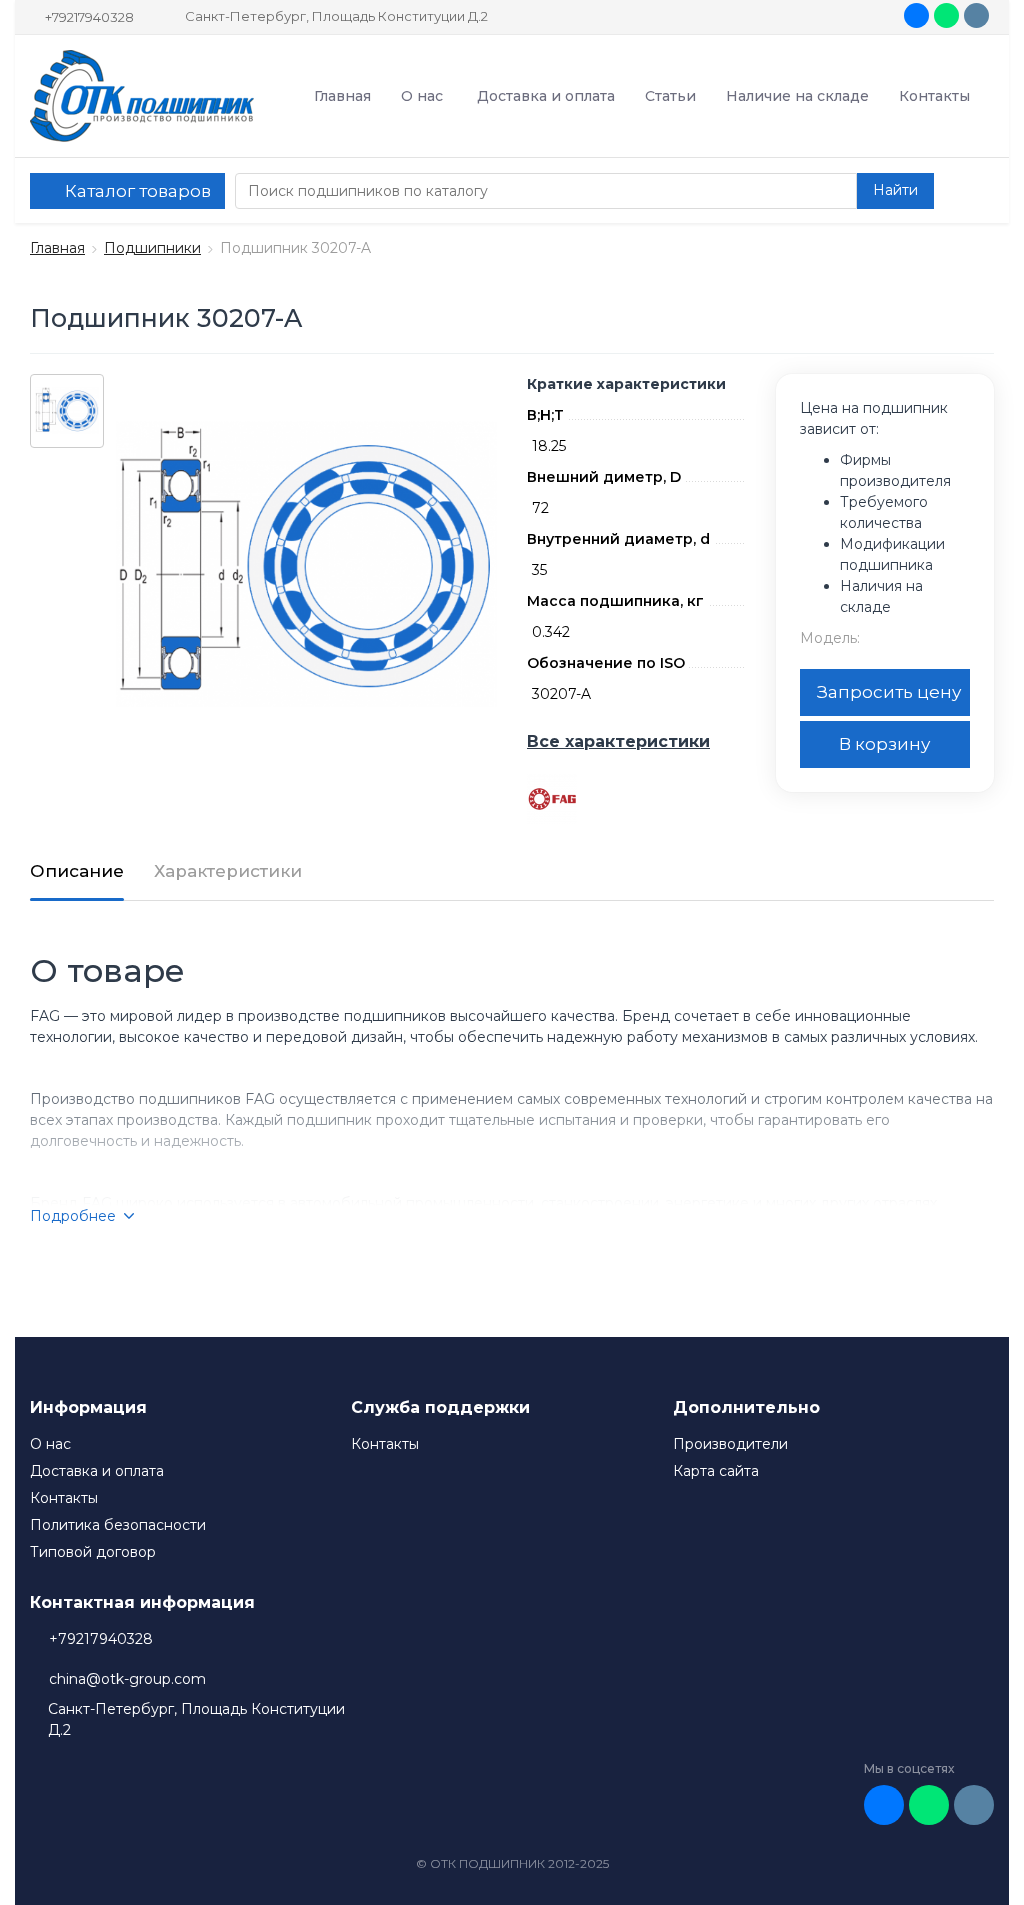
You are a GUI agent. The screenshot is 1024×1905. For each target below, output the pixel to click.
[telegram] (976, 15)
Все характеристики (618, 741)
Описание (77, 871)
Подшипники (152, 248)
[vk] (916, 15)
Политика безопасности (118, 1525)
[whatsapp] (946, 15)
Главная (342, 96)
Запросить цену (889, 692)
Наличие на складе (797, 96)
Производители (730, 1444)
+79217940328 (89, 17)
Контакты (934, 96)
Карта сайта (716, 1471)
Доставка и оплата (546, 96)
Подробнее (73, 1216)
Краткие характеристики (626, 384)
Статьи (670, 96)
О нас (422, 96)
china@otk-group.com (127, 1679)
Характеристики (228, 871)
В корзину (884, 744)
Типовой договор (93, 1552)
